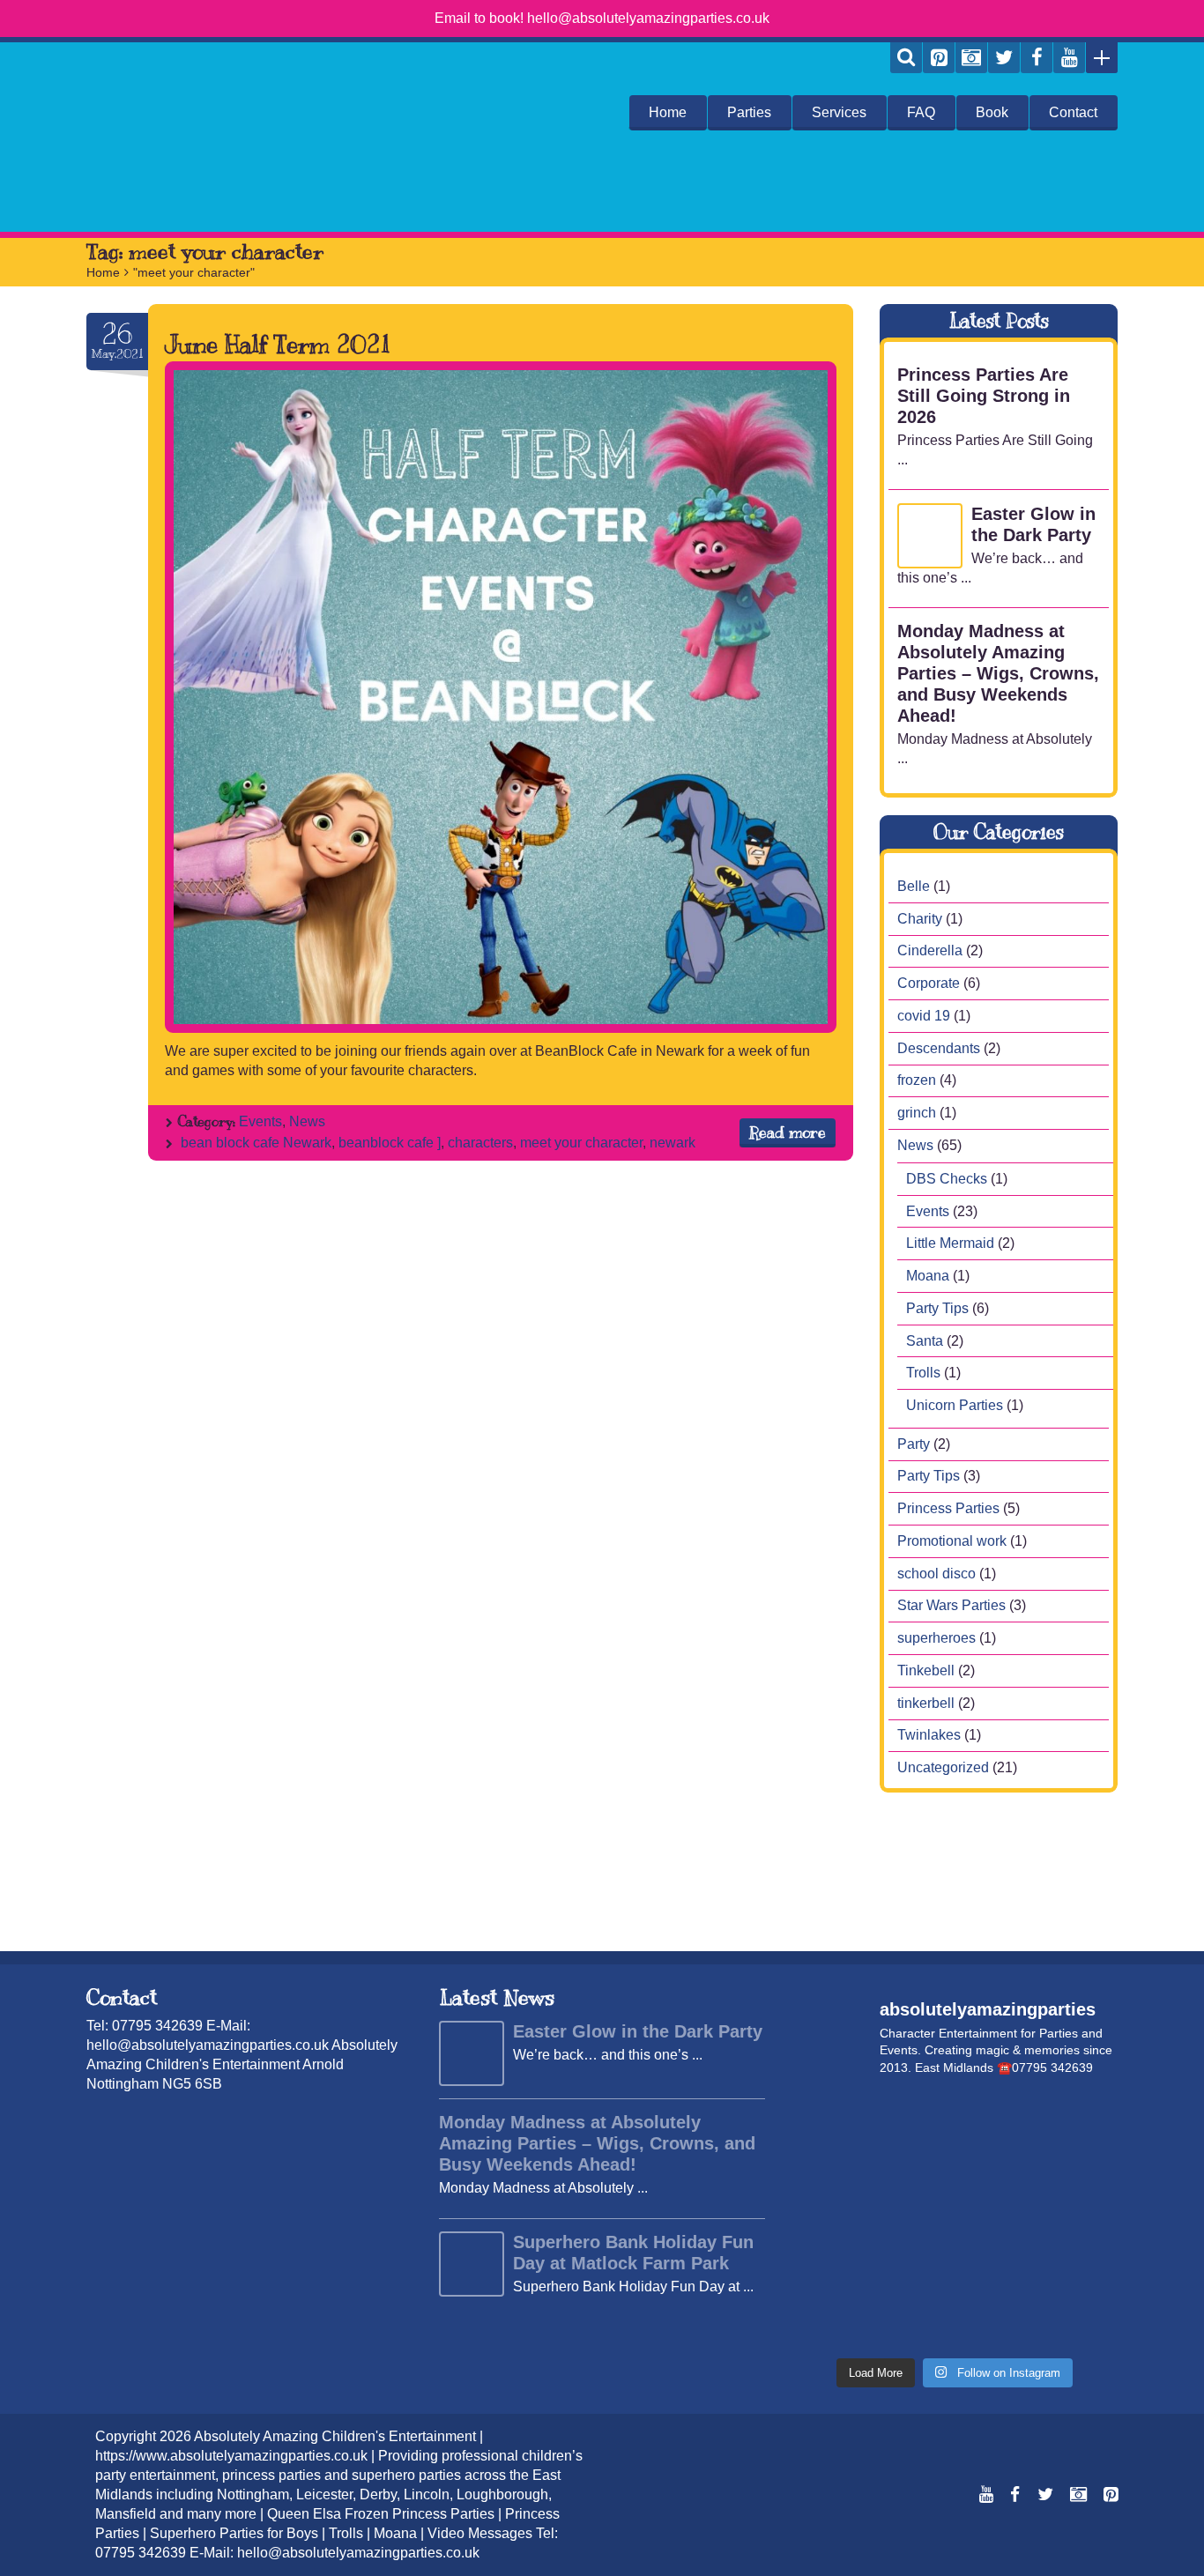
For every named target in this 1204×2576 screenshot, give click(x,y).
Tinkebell (926, 1670)
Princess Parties (948, 1508)
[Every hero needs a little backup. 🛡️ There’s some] (913, 2170)
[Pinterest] (939, 58)
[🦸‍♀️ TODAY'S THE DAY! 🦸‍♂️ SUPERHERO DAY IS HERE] (1080, 2170)
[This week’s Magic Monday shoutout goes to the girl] (996, 2271)
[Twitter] (1004, 58)
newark (673, 1143)
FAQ (921, 112)
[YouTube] (1069, 58)
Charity (920, 918)
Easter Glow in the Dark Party (1033, 524)
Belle (914, 886)
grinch (917, 1113)
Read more (788, 1132)
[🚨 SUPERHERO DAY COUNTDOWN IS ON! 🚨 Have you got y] (829, 2221)
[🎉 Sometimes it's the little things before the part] (996, 2322)
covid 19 (924, 1016)
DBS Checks (947, 1179)
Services (839, 112)
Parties (749, 112)
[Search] (906, 58)
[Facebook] (1037, 58)
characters (480, 1143)
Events (260, 1121)
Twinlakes (929, 1735)
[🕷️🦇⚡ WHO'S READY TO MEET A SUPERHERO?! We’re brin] (1080, 2221)
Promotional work (952, 1541)
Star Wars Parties (951, 1605)
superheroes (936, 1638)
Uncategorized (943, 1767)
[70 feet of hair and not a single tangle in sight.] (1080, 2119)
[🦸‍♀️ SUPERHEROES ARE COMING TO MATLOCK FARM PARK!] (913, 2271)
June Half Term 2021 (278, 345)
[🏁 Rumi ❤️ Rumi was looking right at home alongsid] (829, 2119)
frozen (917, 1080)
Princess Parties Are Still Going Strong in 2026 (984, 396)
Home (668, 112)
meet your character (581, 1143)
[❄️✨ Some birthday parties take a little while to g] (913, 2322)
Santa (925, 1340)
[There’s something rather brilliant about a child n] (829, 2271)
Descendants (939, 1047)
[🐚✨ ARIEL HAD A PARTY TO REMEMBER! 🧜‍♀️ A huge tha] (996, 2119)
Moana (928, 1276)
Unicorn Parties (955, 1405)
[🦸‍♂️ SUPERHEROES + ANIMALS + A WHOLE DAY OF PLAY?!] (913, 2221)
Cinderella (930, 950)
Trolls (923, 1373)
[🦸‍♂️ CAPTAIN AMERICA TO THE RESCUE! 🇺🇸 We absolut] (996, 2221)
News (307, 1121)
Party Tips (937, 1308)
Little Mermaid (950, 1243)
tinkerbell (926, 1702)
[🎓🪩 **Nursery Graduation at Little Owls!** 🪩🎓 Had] (1080, 2271)
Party (914, 1443)
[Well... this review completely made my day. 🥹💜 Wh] (829, 2322)
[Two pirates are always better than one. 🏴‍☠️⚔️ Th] (996, 2170)
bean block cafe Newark (256, 1143)
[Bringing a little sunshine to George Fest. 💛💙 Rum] (829, 2170)
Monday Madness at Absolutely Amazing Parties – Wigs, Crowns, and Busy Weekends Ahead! (998, 673)
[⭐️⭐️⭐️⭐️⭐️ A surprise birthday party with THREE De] (913, 2119)
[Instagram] (971, 58)
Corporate (929, 983)
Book (992, 112)
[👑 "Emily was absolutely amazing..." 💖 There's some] (1080, 2322)
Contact (1073, 112)
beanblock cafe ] (390, 1143)
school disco (936, 1573)
